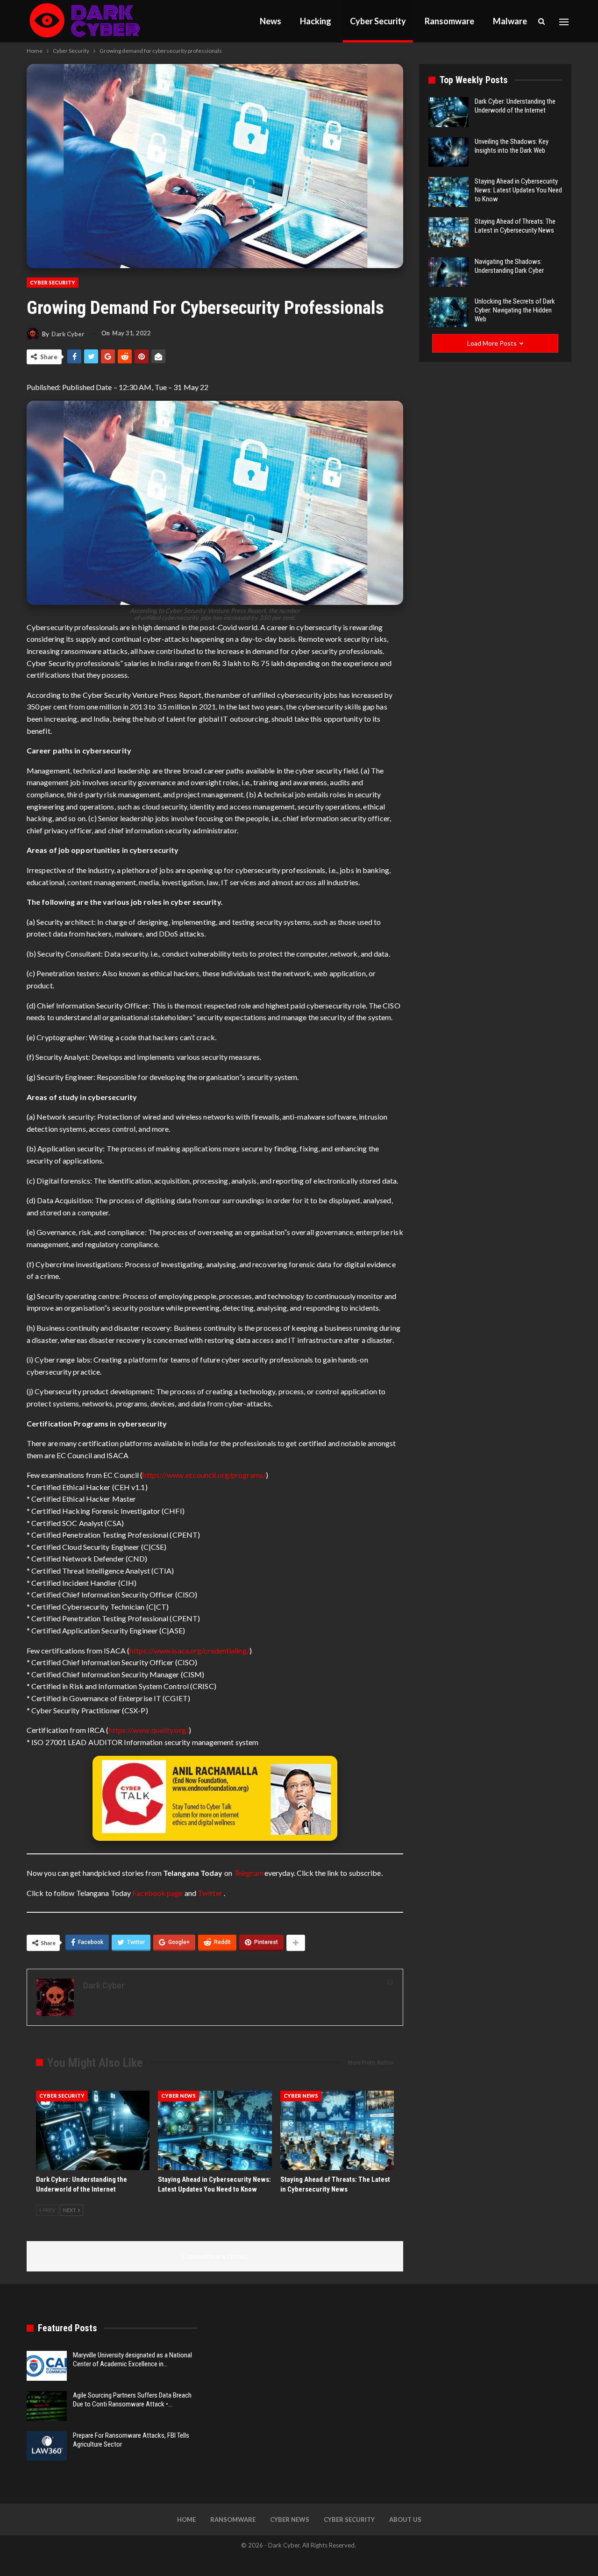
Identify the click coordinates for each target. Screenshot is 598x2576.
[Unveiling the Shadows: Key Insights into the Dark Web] (448, 152)
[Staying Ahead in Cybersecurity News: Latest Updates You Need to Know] (215, 2130)
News (271, 21)
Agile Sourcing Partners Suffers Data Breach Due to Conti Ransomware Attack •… (132, 2400)
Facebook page (157, 1893)
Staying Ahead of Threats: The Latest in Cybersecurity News (515, 226)
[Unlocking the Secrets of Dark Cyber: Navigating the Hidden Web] (448, 312)
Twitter (211, 1893)
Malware (510, 21)
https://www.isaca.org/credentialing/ (189, 1650)
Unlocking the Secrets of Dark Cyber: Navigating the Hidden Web (515, 310)
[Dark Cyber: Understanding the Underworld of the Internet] (93, 2130)
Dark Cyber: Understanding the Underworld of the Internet (515, 106)
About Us (405, 2519)
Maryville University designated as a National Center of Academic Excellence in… (132, 2360)
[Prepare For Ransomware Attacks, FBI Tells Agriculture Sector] (47, 2446)
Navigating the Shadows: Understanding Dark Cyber (509, 266)
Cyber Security (378, 21)
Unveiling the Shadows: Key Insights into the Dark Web (512, 146)
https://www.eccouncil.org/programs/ (204, 1475)
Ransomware (449, 21)
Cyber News (178, 2096)
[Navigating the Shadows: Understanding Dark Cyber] (448, 272)
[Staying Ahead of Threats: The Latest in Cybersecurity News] (337, 2130)
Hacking (316, 21)
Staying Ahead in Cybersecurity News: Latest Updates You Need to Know (518, 190)
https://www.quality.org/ (149, 1730)
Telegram (248, 1873)
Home (186, 2519)
